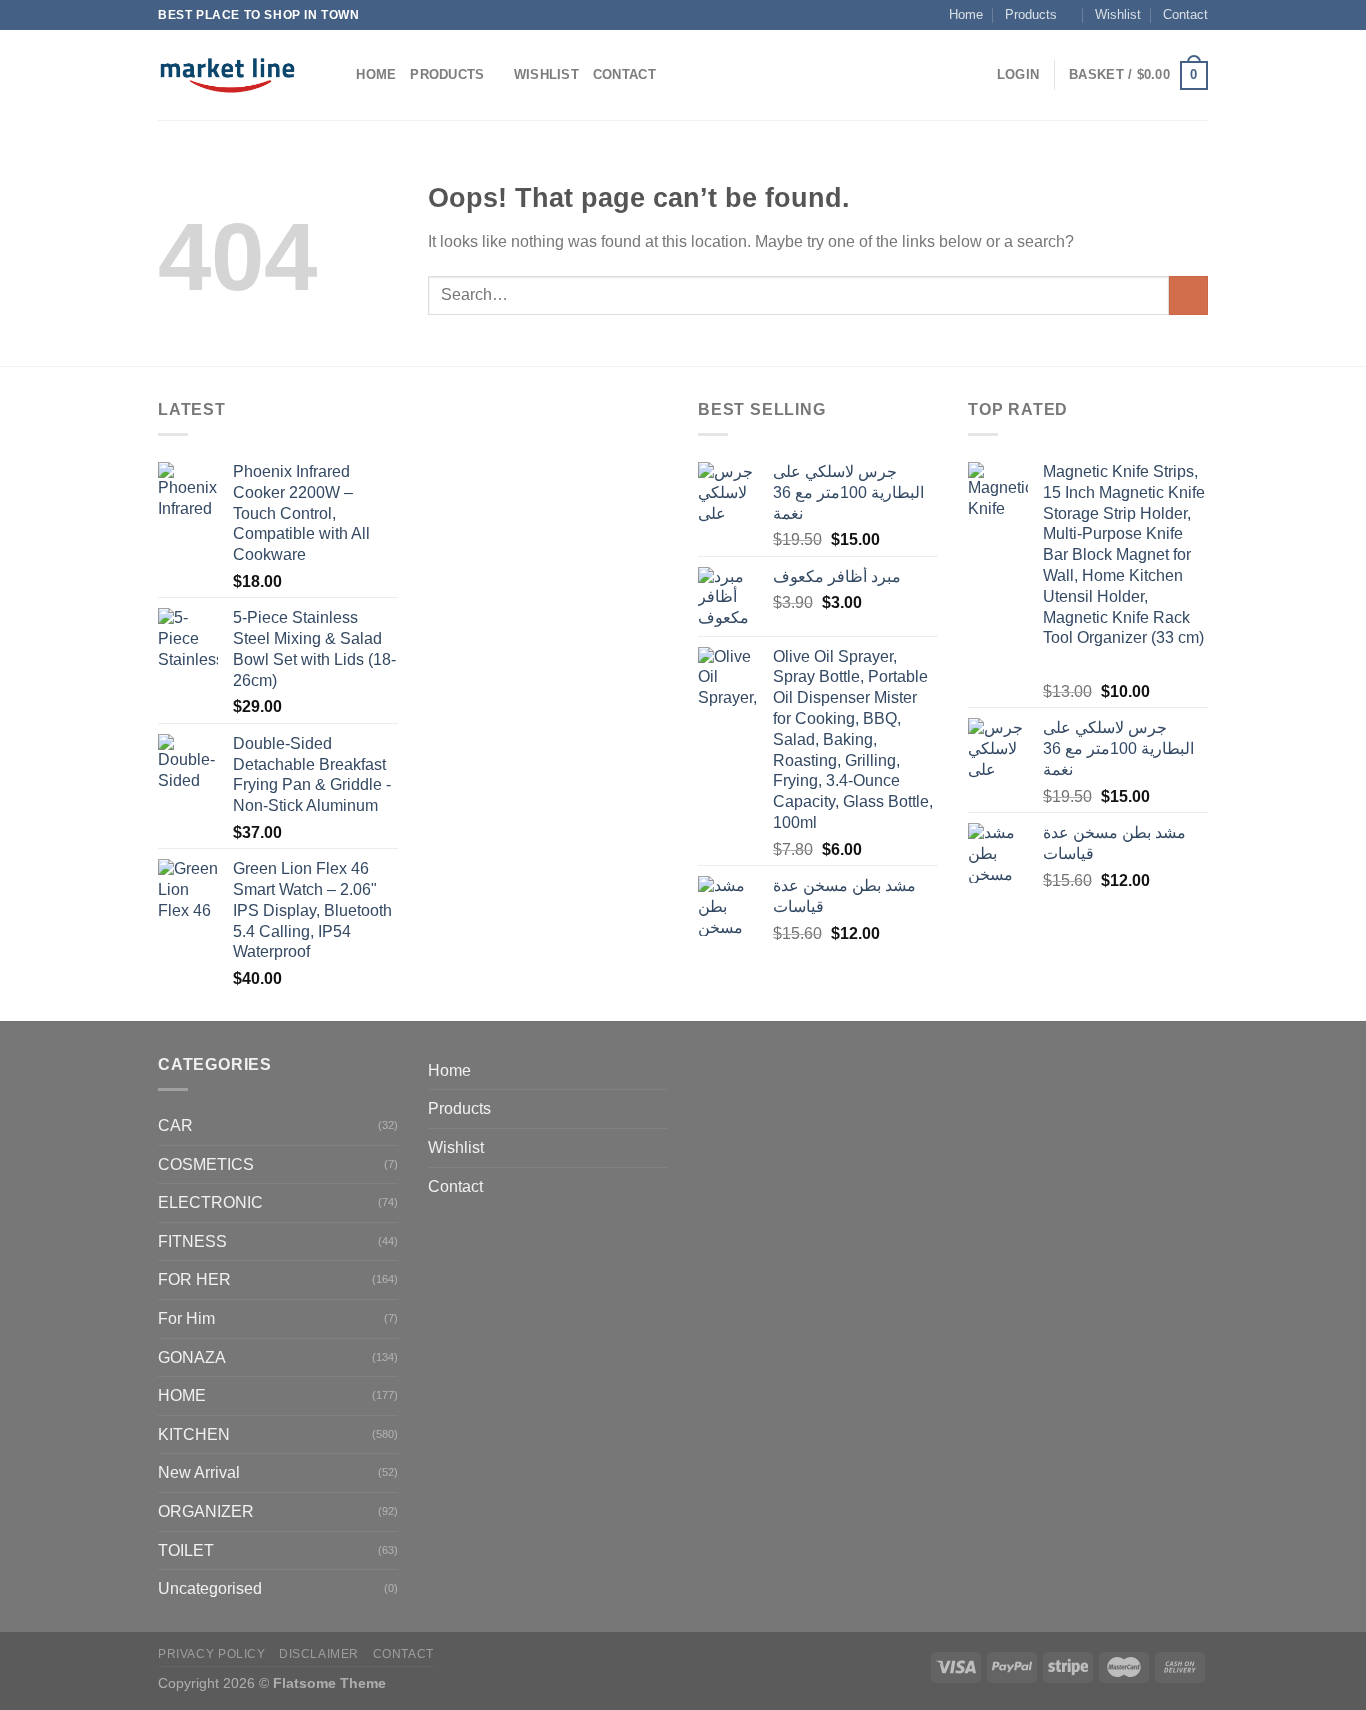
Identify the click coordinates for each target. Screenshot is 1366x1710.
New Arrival (199, 1472)
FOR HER (194, 1279)
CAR (175, 1125)
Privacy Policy (212, 1654)
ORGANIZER (206, 1511)
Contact (1185, 14)
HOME (182, 1395)
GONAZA (192, 1357)
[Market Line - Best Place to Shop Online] (227, 75)
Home (966, 14)
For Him (186, 1318)
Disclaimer (319, 1654)
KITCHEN (194, 1434)
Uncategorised (210, 1588)
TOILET (186, 1550)
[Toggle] (660, 1109)
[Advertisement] (548, 697)
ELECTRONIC (210, 1202)
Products (1031, 14)
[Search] (334, 75)
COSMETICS (206, 1164)
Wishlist (1118, 14)
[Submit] (1188, 295)
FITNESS (192, 1241)
